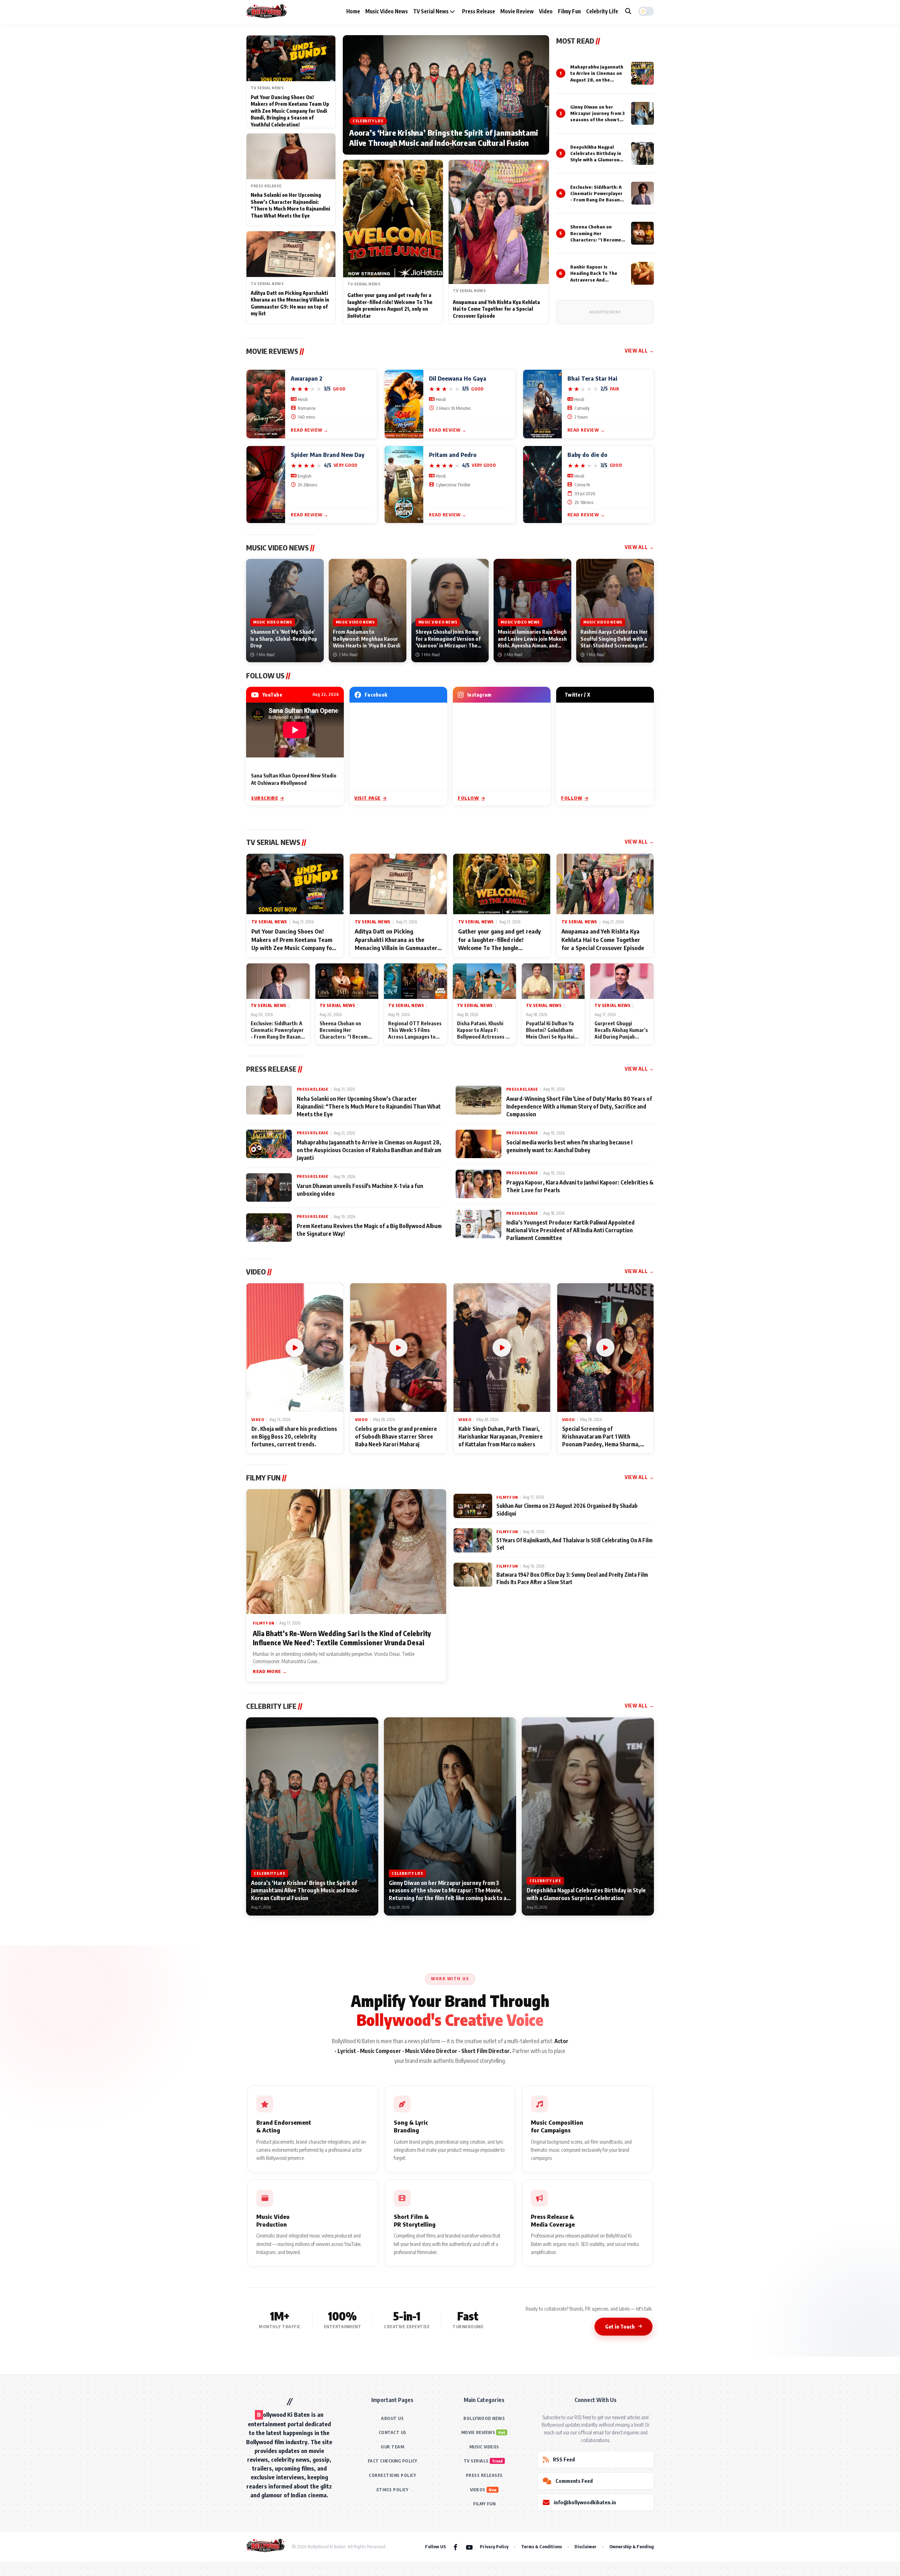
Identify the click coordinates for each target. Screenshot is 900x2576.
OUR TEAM (392, 2447)
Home (353, 11)
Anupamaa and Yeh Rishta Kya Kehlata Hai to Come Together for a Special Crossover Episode (496, 309)
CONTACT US (393, 2432)
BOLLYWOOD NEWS (484, 2418)
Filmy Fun (569, 11)
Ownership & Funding (632, 2546)
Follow (468, 798)
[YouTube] (469, 2547)
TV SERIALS (476, 2461)
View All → (639, 351)
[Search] (628, 11)
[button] (646, 11)
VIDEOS (478, 2490)
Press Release (478, 11)
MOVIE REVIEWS (478, 2432)
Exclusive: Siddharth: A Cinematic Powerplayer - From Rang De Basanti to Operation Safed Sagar (597, 200)
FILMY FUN (484, 2504)
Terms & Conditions (541, 2546)
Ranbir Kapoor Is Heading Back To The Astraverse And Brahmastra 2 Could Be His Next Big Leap (596, 280)
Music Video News (387, 11)
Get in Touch (620, 2326)
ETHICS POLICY (393, 2490)
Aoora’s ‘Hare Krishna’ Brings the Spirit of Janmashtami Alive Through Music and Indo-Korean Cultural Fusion (444, 138)
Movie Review (517, 11)
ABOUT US (392, 2418)
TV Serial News (431, 11)
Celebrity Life (602, 11)
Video (546, 11)
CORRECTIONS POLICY (392, 2475)
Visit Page (368, 798)
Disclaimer (586, 2546)
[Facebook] (455, 2547)
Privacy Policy (494, 2546)
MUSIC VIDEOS (484, 2447)
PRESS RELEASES (484, 2475)
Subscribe (265, 798)
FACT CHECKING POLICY (393, 2461)
